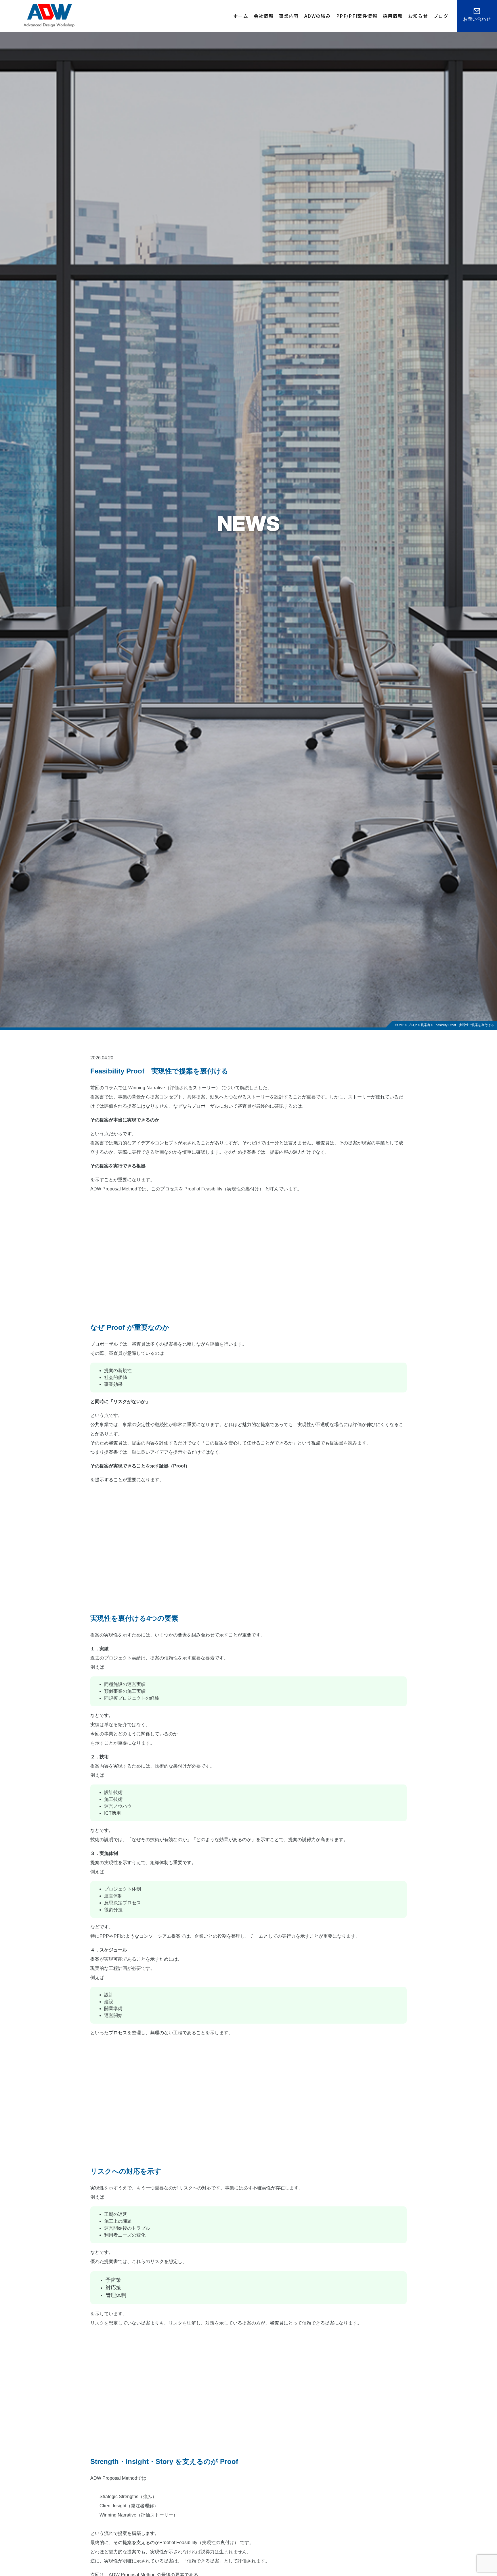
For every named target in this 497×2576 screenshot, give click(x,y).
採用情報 (393, 16)
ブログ (441, 16)
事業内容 (289, 16)
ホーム (241, 16)
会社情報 (264, 16)
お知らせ (418, 16)
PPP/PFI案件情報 (357, 16)
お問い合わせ (477, 19)
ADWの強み (318, 16)
